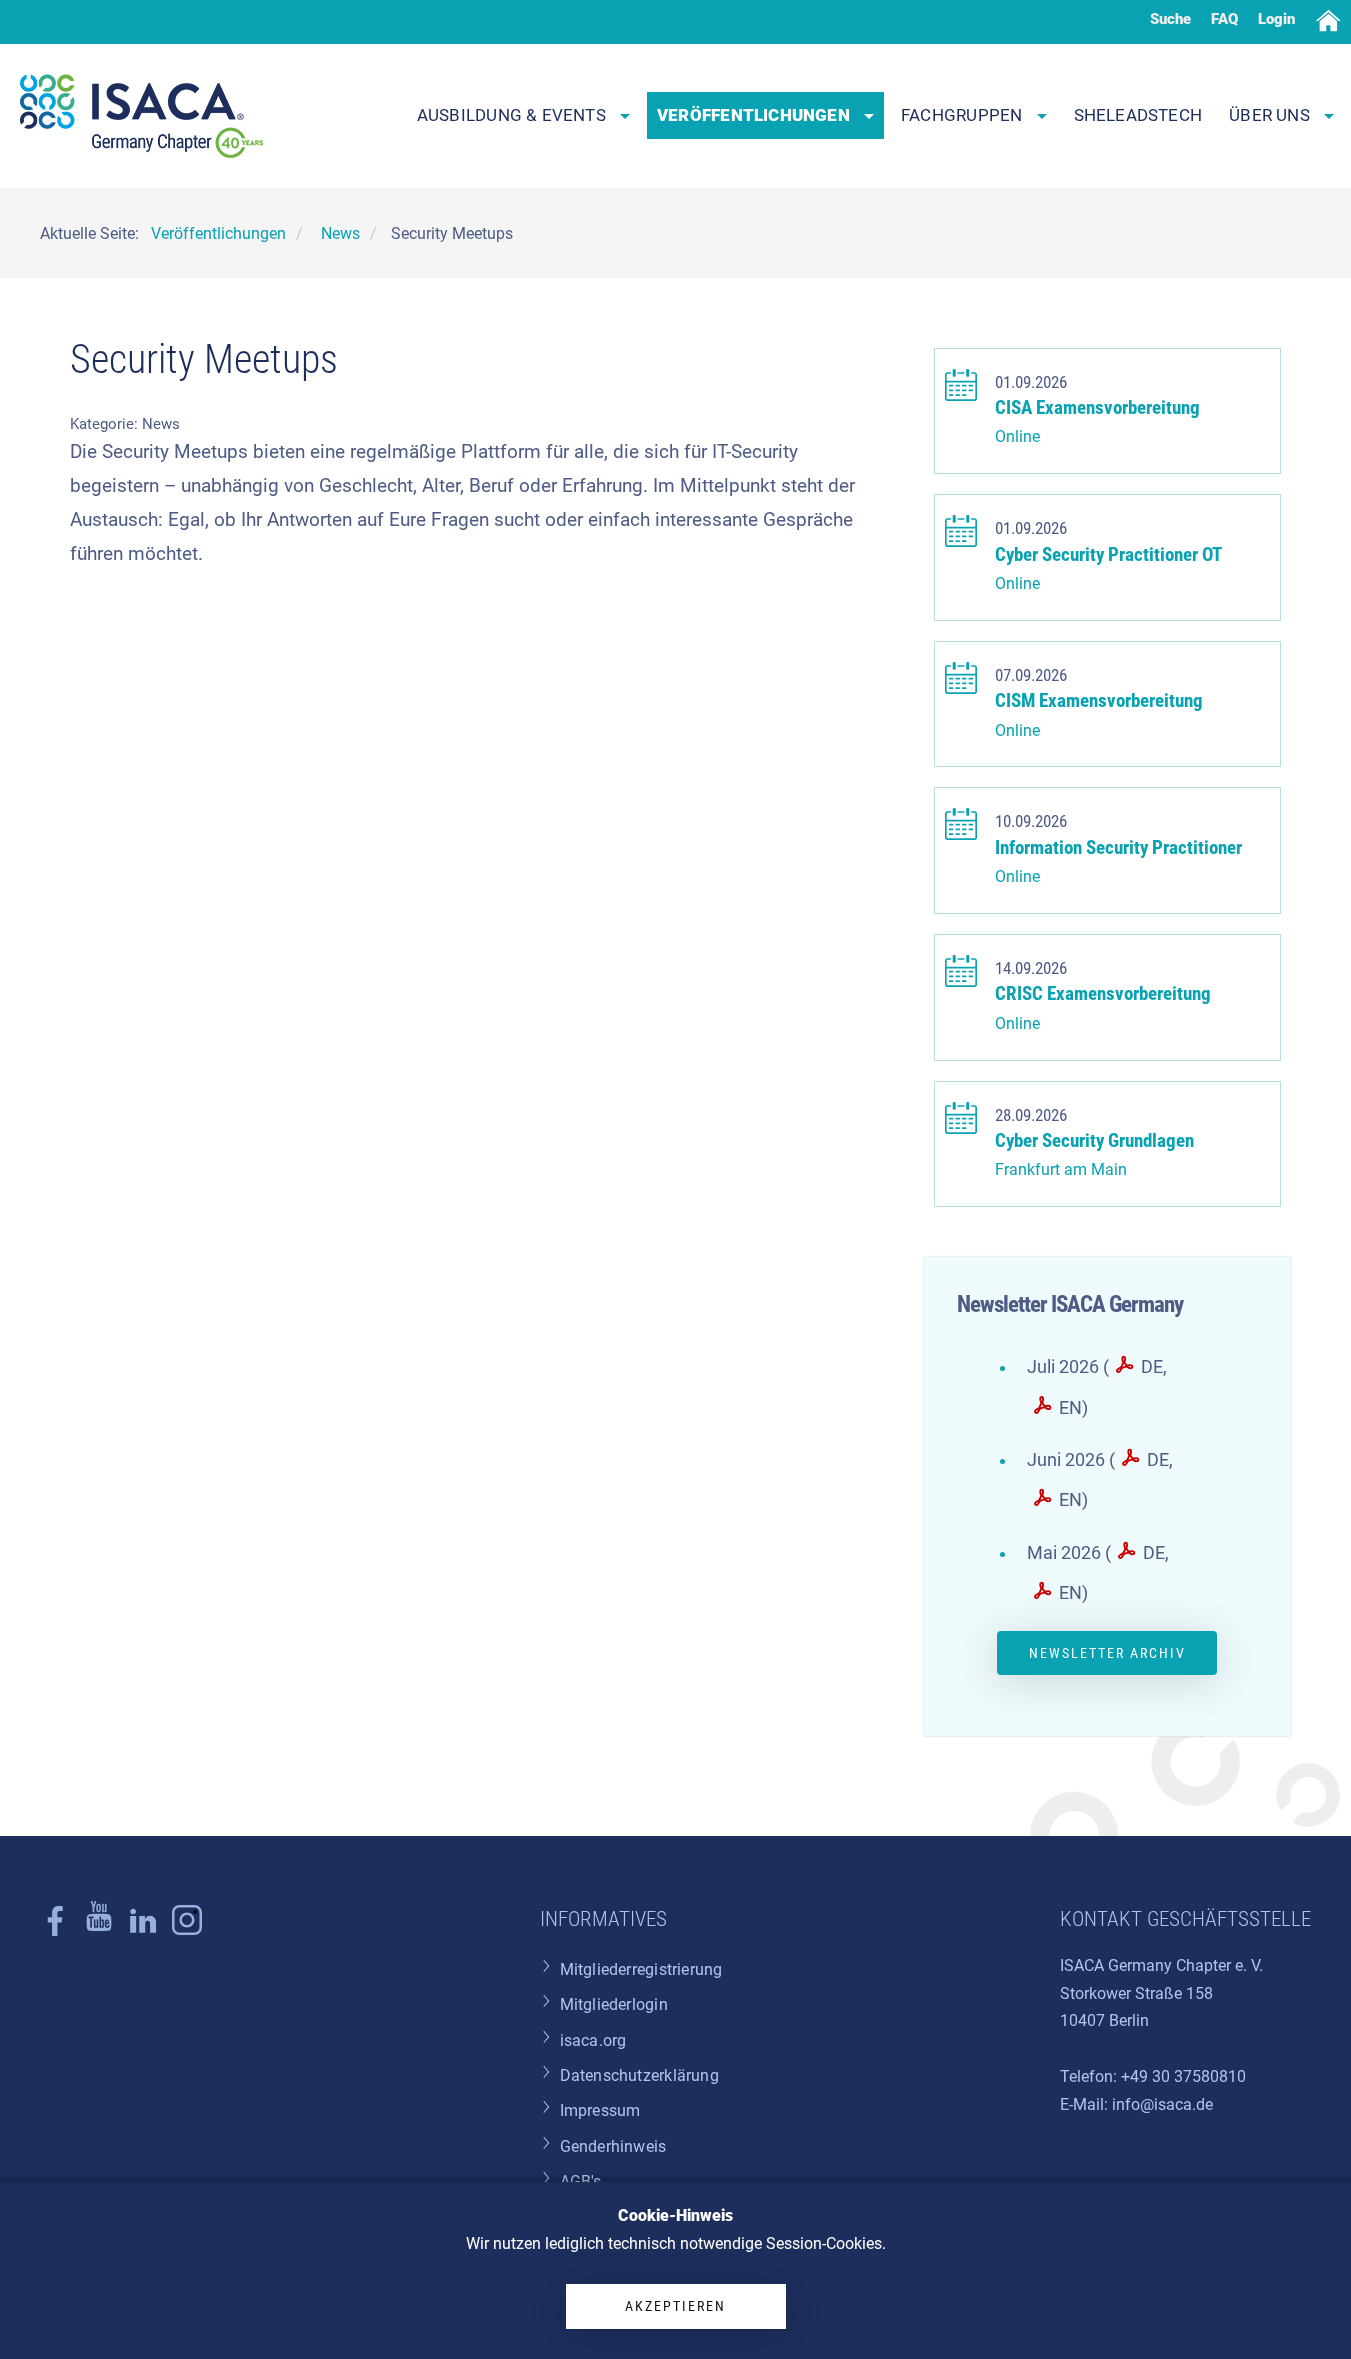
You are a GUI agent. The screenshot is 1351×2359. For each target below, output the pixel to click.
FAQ (1224, 19)
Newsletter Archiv (1107, 1653)
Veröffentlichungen (755, 115)
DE (1152, 1367)
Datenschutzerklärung (639, 2075)
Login (1276, 19)
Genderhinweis (613, 2146)
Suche (1170, 19)
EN (1070, 1408)
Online (1017, 436)
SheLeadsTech (1138, 115)
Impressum (600, 2110)
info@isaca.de (1162, 2104)
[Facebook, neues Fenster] (55, 1930)
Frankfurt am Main (1061, 1169)
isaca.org (593, 2040)
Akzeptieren (675, 2306)
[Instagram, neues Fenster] (99, 1930)
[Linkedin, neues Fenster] (143, 1930)
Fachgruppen (964, 115)
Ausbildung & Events (513, 115)
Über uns (1271, 115)
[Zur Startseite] (141, 116)
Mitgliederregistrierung (641, 1969)
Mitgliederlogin (614, 2004)
